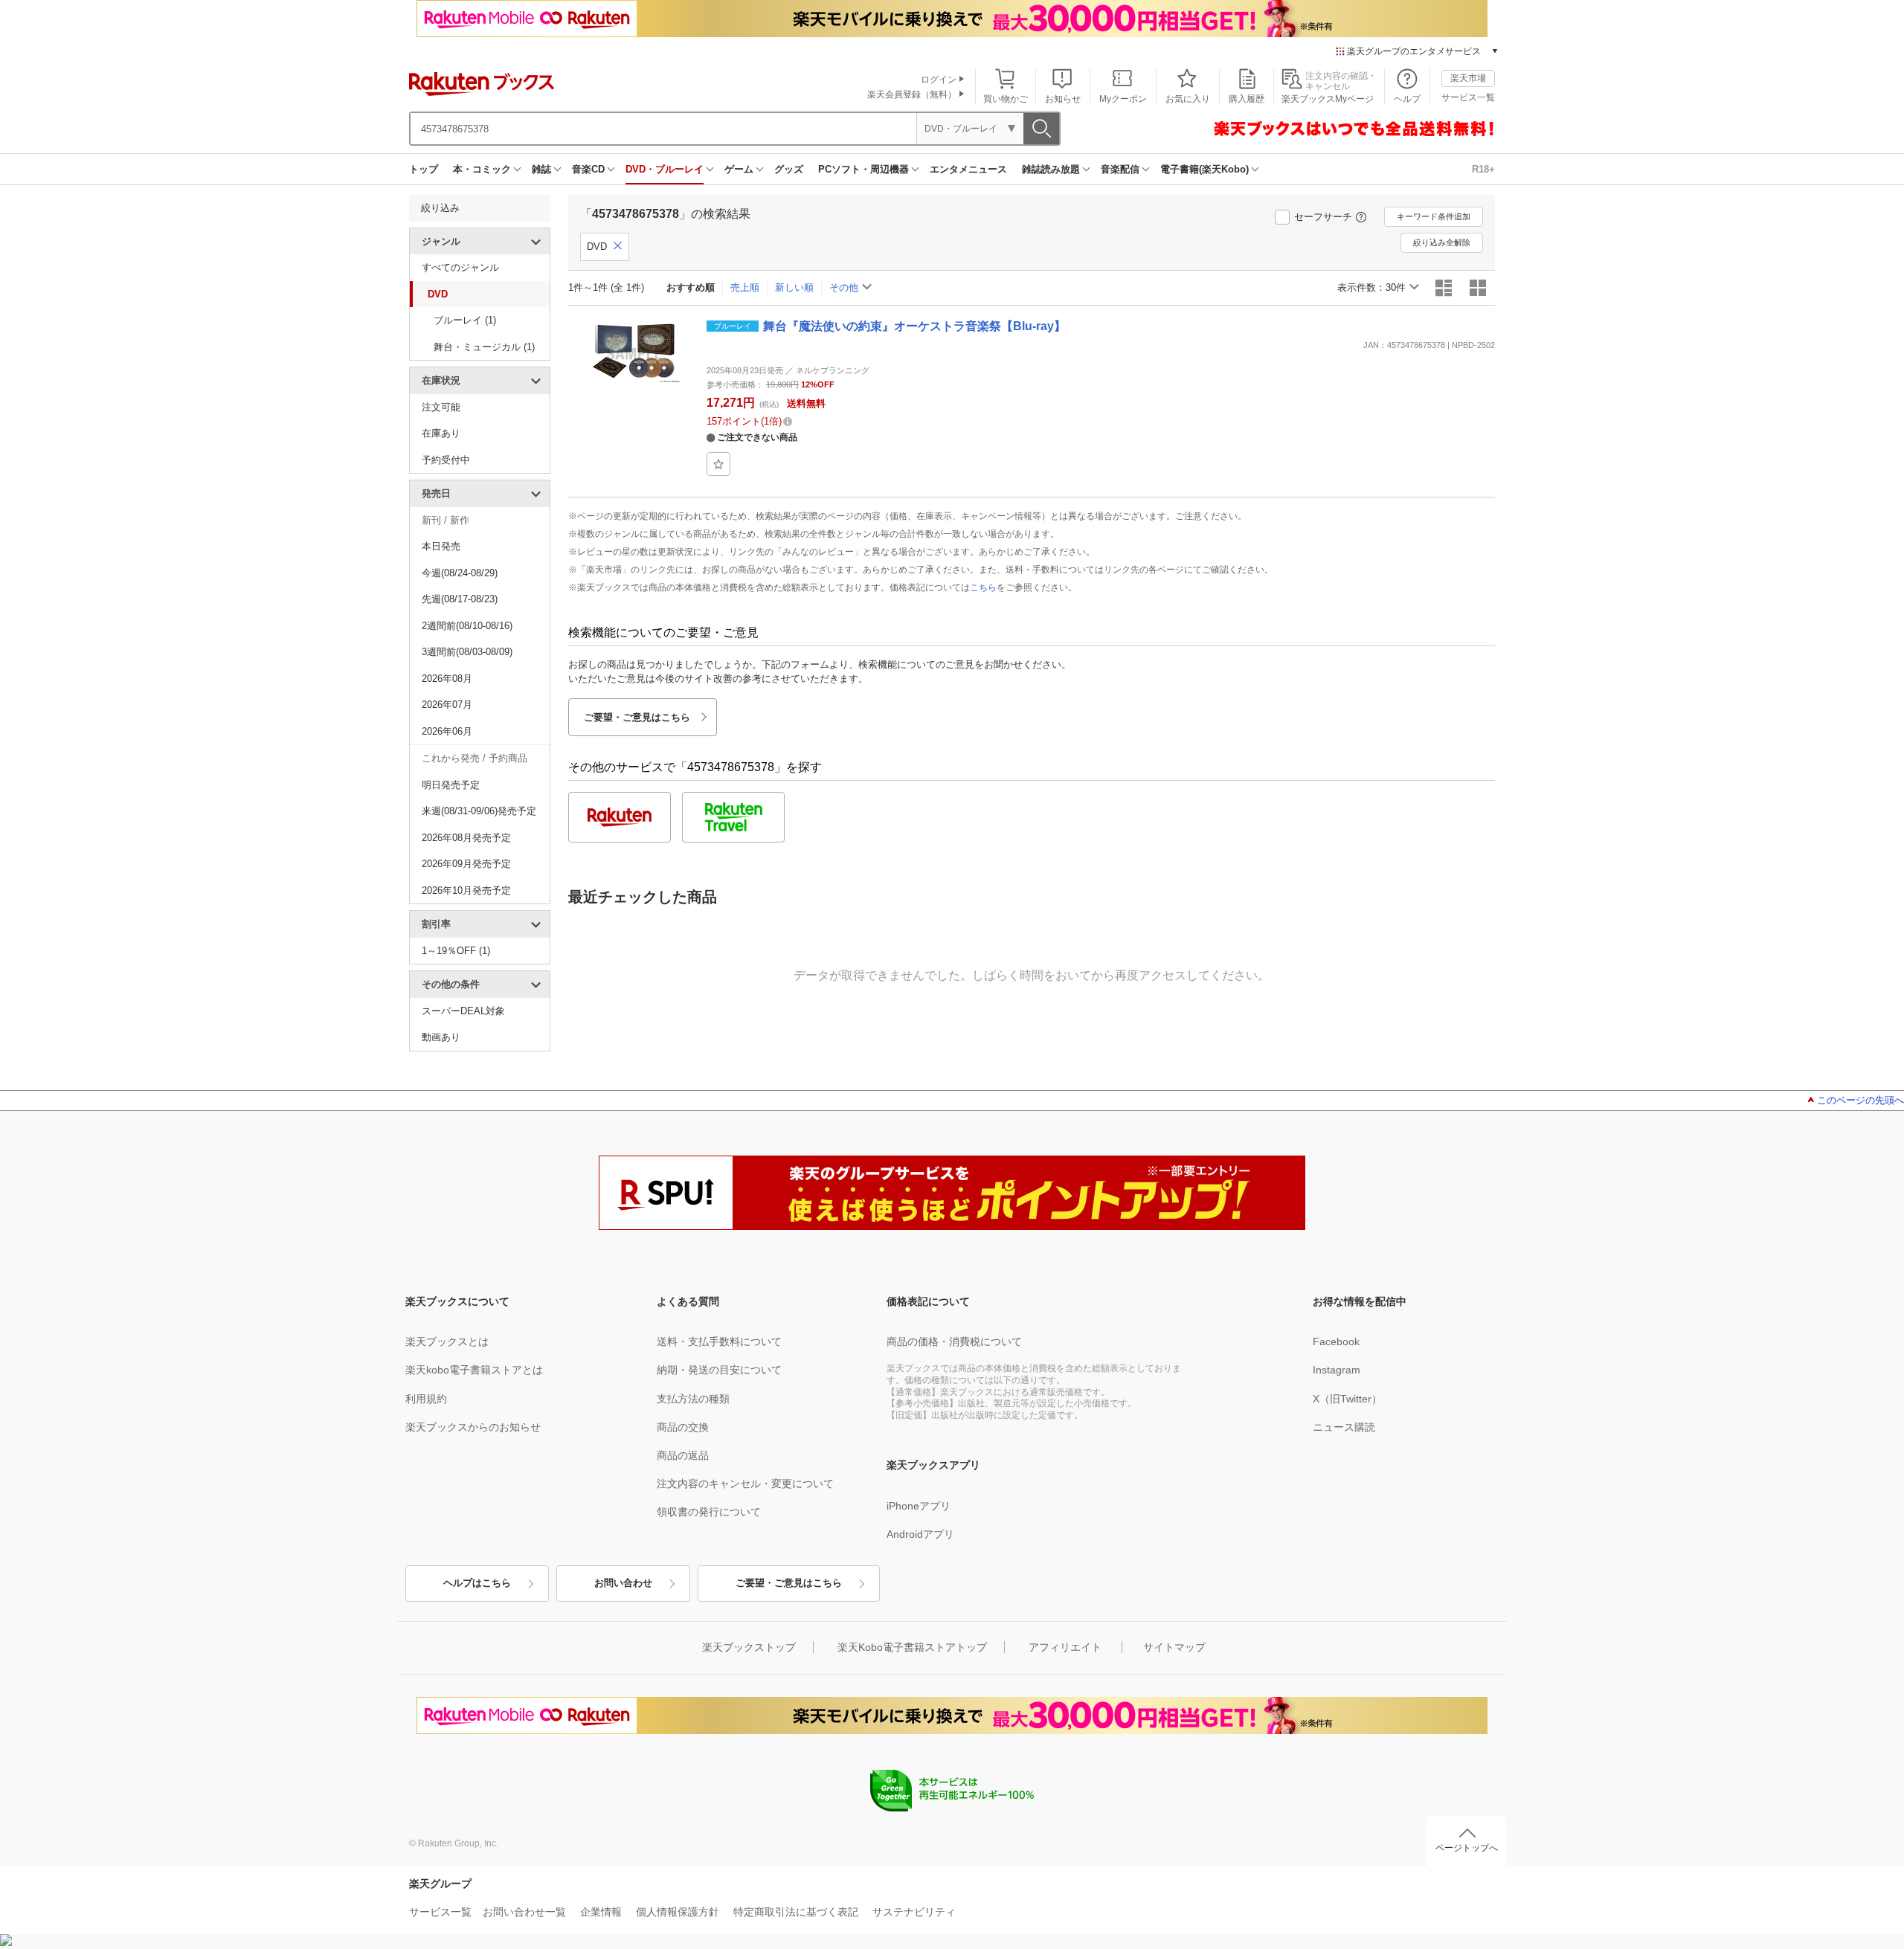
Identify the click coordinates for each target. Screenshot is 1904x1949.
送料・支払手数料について (719, 1341)
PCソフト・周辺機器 (863, 169)
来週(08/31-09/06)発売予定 (479, 811)
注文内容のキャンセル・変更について (745, 1484)
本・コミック (482, 169)
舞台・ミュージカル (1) (484, 347)
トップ (424, 169)
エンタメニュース (968, 169)
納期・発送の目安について (719, 1370)
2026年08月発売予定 (466, 838)
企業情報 (601, 1912)
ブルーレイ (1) (465, 320)
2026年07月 (447, 705)
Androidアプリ (920, 1534)
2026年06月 (447, 731)
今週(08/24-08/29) (460, 573)
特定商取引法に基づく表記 (796, 1912)
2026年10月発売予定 (466, 890)
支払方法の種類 (693, 1399)
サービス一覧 (1468, 97)
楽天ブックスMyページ (1328, 99)
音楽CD (588, 169)
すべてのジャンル (460, 267)
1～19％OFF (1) (456, 951)
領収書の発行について (709, 1512)
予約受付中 (446, 460)
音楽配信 (1120, 169)
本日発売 (441, 546)
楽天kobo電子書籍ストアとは (474, 1370)
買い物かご (1006, 99)
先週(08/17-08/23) (460, 599)
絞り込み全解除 (1442, 242)
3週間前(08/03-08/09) (467, 652)
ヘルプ (1407, 99)
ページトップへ (1467, 1848)
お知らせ (1063, 99)
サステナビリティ (914, 1912)
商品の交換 (683, 1427)
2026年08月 (447, 679)
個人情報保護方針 (678, 1912)
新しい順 (794, 287)
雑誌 (541, 169)
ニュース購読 (1344, 1427)
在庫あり (441, 433)
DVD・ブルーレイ (665, 169)
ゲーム (739, 169)
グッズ (789, 169)
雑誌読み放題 (1051, 169)
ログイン (939, 80)
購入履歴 (1247, 99)
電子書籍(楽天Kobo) (1205, 169)
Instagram (1337, 1370)
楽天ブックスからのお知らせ (473, 1427)
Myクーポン (1123, 99)
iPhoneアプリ (919, 1506)
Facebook (1336, 1341)
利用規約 (426, 1399)
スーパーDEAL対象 (463, 1011)
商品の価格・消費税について (954, 1341)
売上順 (745, 287)
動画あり (441, 1037)
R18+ (1483, 169)
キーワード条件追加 (1434, 216)
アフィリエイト (1065, 1647)
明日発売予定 (451, 785)
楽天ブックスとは (447, 1341)
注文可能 (441, 407)
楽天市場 (1468, 78)
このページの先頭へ (1860, 1100)
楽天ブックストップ (749, 1647)
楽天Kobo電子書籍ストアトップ (912, 1647)
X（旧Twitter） (1347, 1399)
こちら (983, 587)
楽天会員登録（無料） (912, 94)
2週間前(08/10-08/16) (467, 626)
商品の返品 (683, 1455)
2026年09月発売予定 (466, 864)
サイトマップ (1174, 1647)
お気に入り (1188, 99)
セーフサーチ (1323, 217)
